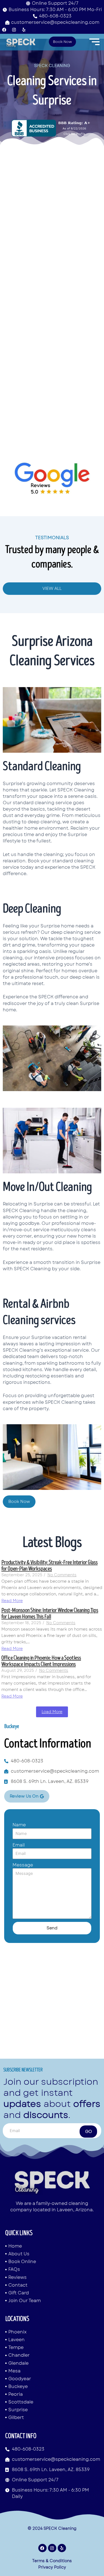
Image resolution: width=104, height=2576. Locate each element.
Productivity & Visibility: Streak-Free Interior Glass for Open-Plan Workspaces (50, 1565)
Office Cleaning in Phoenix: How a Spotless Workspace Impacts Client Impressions (41, 1661)
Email (19, 1845)
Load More (52, 1712)
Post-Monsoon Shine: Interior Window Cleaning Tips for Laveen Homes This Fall (50, 1613)
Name (19, 1825)
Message (23, 1865)
